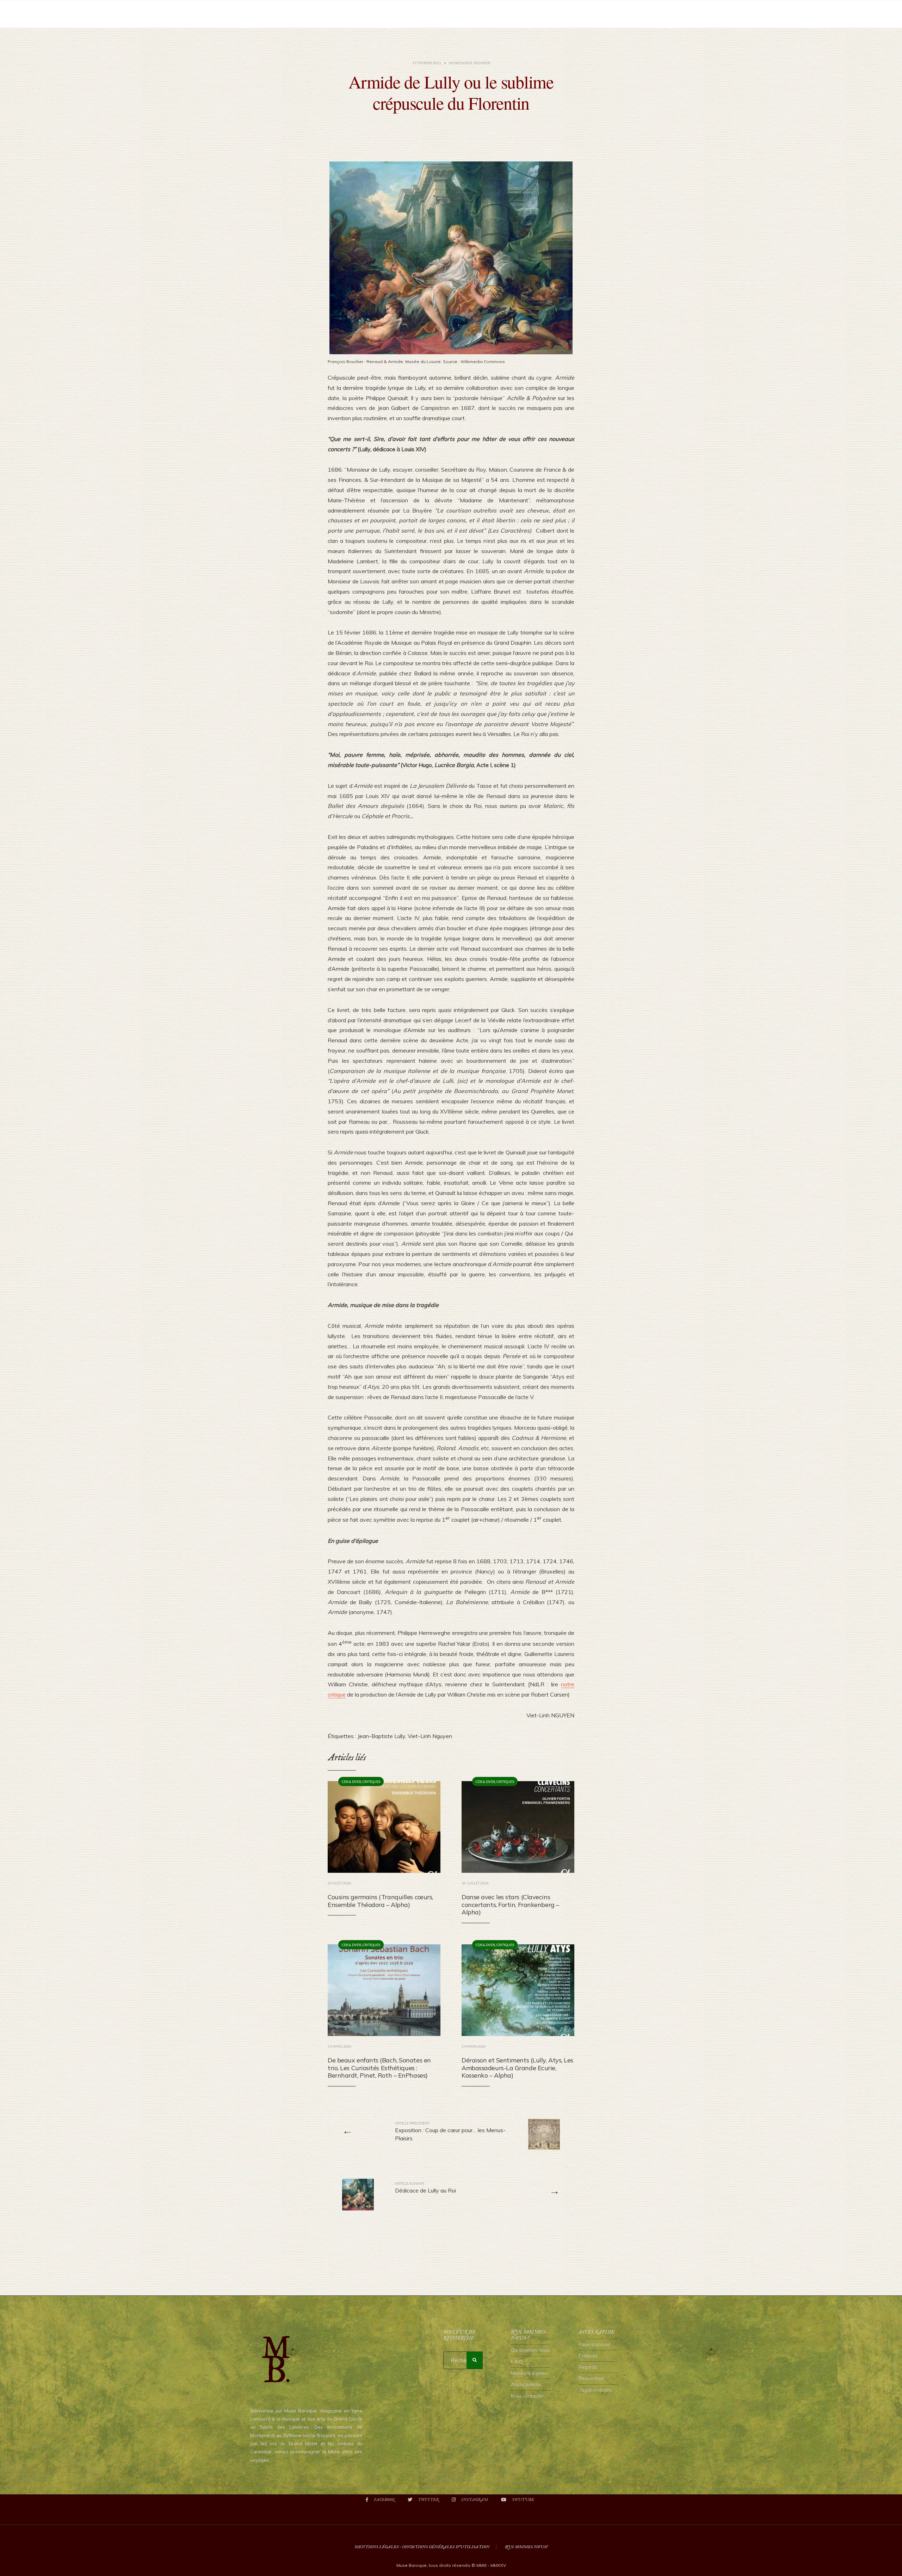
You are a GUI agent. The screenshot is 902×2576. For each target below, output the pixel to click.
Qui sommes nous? (526, 2547)
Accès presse (526, 2384)
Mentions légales (529, 2373)
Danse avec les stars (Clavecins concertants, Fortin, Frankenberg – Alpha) (510, 1905)
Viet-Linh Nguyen (430, 1736)
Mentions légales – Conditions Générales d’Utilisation (422, 2547)
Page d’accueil (594, 2344)
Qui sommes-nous (530, 2350)
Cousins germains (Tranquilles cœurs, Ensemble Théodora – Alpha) (380, 1901)
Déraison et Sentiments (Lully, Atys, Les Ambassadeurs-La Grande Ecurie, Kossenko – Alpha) (517, 2068)
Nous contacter (527, 2396)
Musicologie (461, 63)
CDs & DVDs (351, 1781)
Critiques (371, 1781)
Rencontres (591, 2378)
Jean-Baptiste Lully (381, 1736)
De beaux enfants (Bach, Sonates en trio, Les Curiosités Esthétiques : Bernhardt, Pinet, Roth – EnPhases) (379, 2068)
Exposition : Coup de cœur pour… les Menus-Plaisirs (450, 2131)
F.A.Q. (517, 2362)
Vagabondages (595, 2390)
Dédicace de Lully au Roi (425, 2188)
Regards (482, 63)
